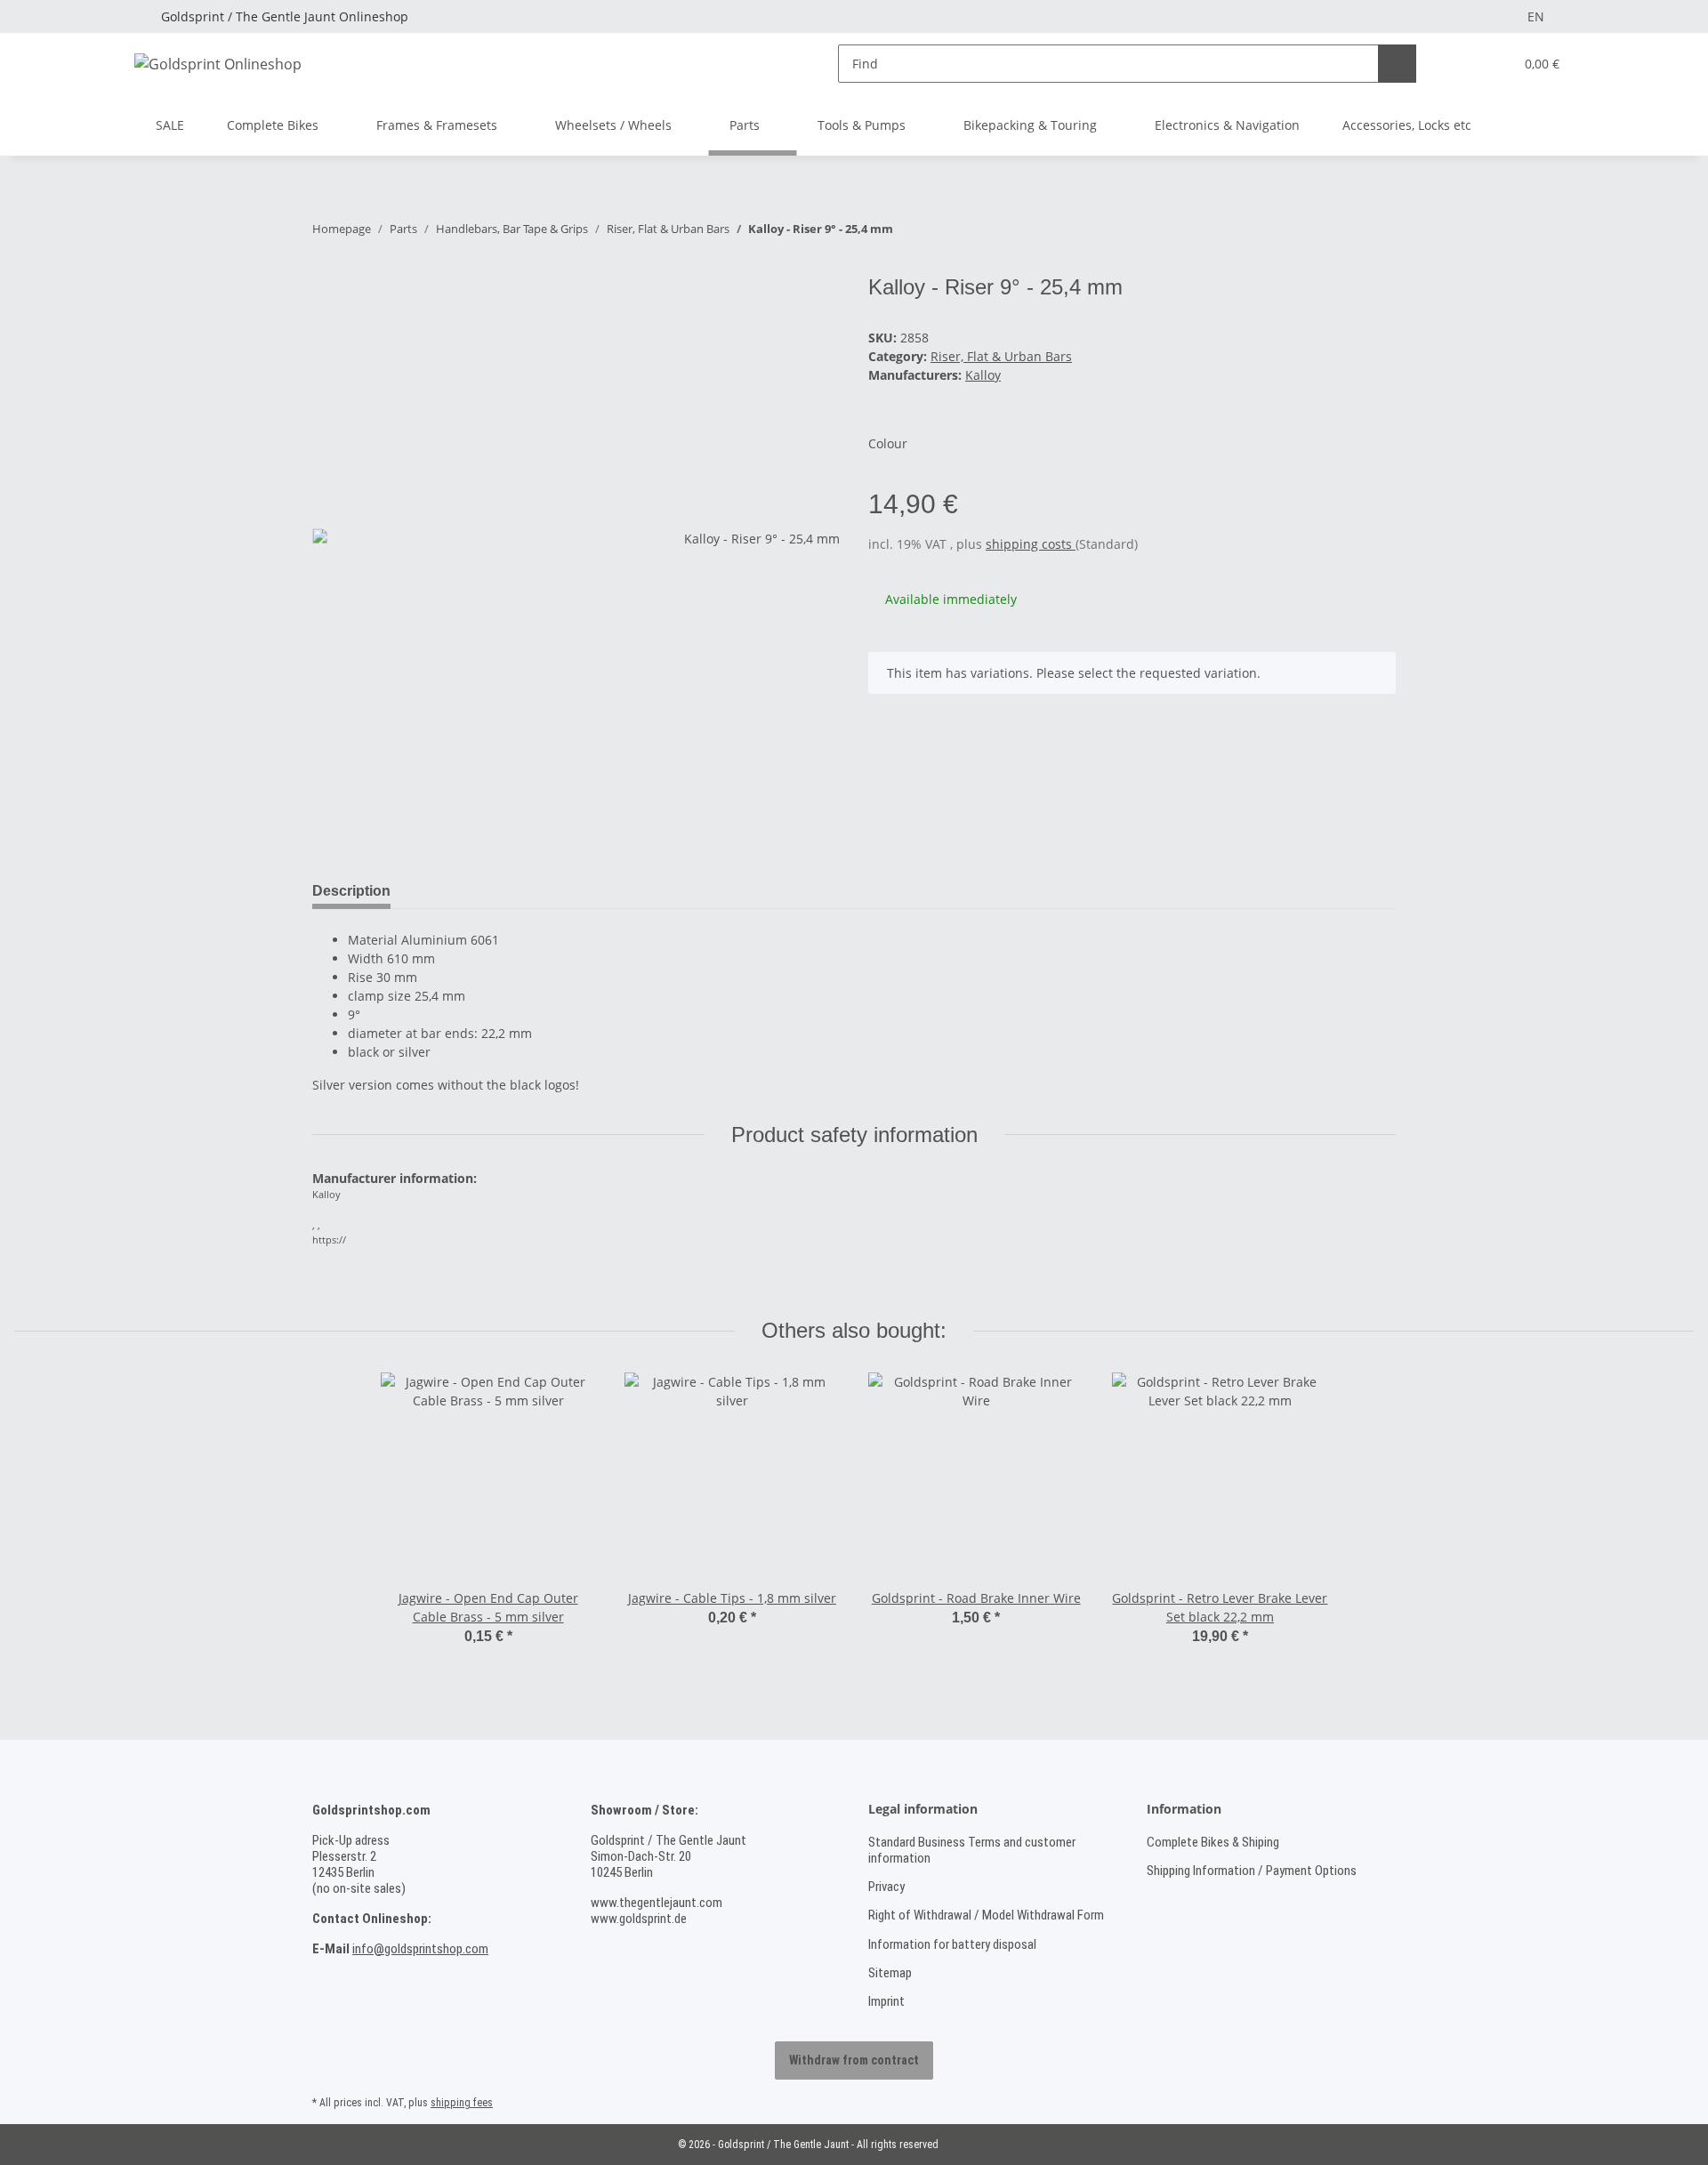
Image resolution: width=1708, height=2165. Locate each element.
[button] (1464, 64)
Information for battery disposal (952, 1944)
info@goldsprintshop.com (420, 1949)
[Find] (1397, 64)
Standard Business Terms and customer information (972, 1850)
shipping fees (462, 2103)
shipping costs (1031, 544)
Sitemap (890, 1973)
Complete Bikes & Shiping (1213, 1842)
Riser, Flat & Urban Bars (1001, 356)
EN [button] (1536, 16)
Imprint (886, 2001)
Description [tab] (351, 891)
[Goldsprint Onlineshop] (218, 64)
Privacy (886, 1887)
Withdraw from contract (854, 2060)
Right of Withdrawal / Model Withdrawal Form (986, 1915)
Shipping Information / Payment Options (1252, 1871)
